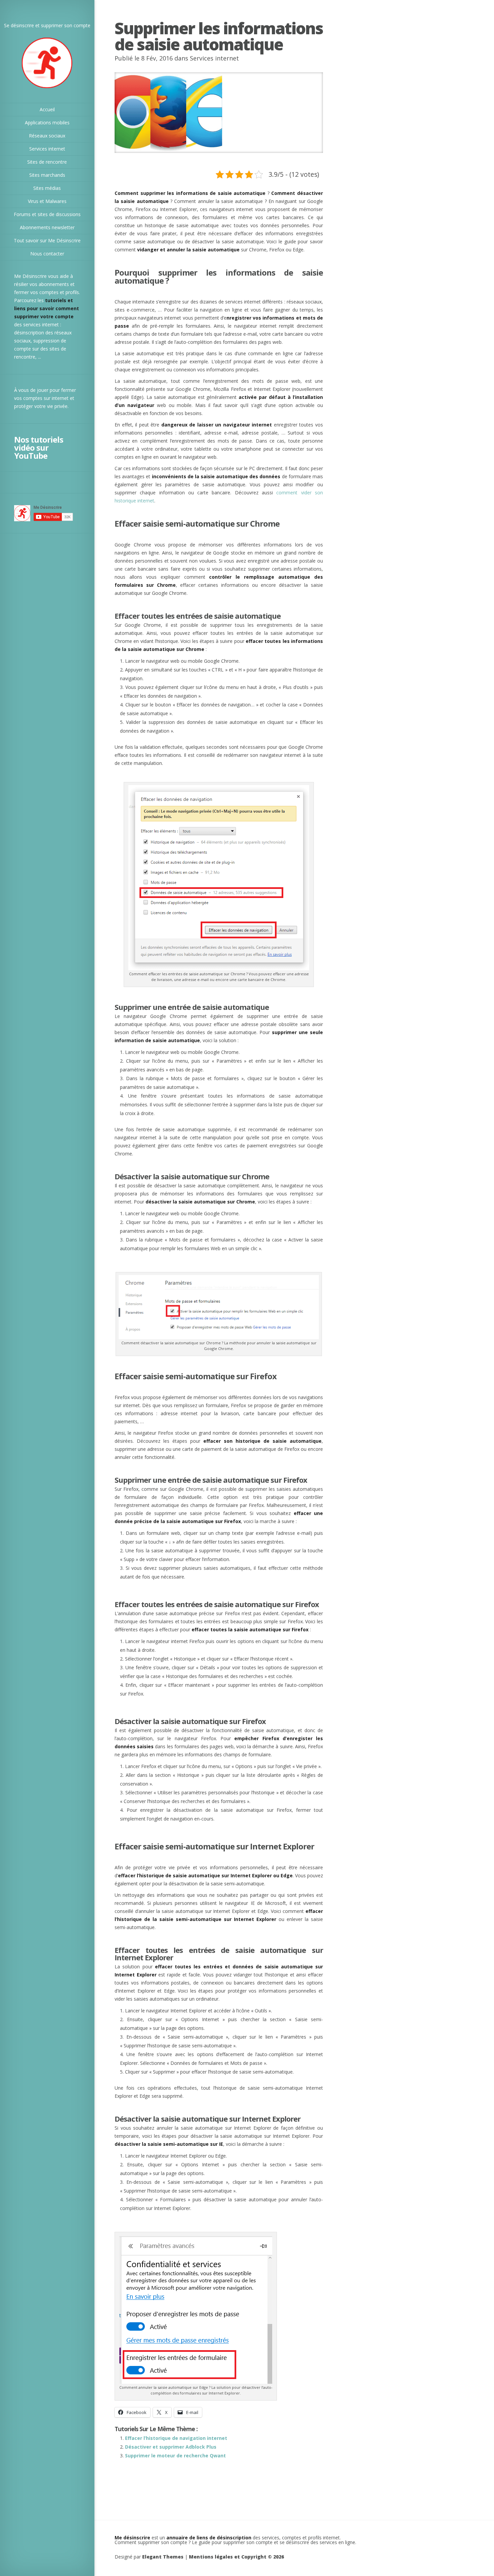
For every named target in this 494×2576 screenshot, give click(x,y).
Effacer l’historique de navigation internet (176, 2438)
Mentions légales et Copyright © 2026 (236, 2557)
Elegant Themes (163, 2557)
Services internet (214, 58)
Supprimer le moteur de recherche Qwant (175, 2456)
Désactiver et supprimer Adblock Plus (171, 2447)
